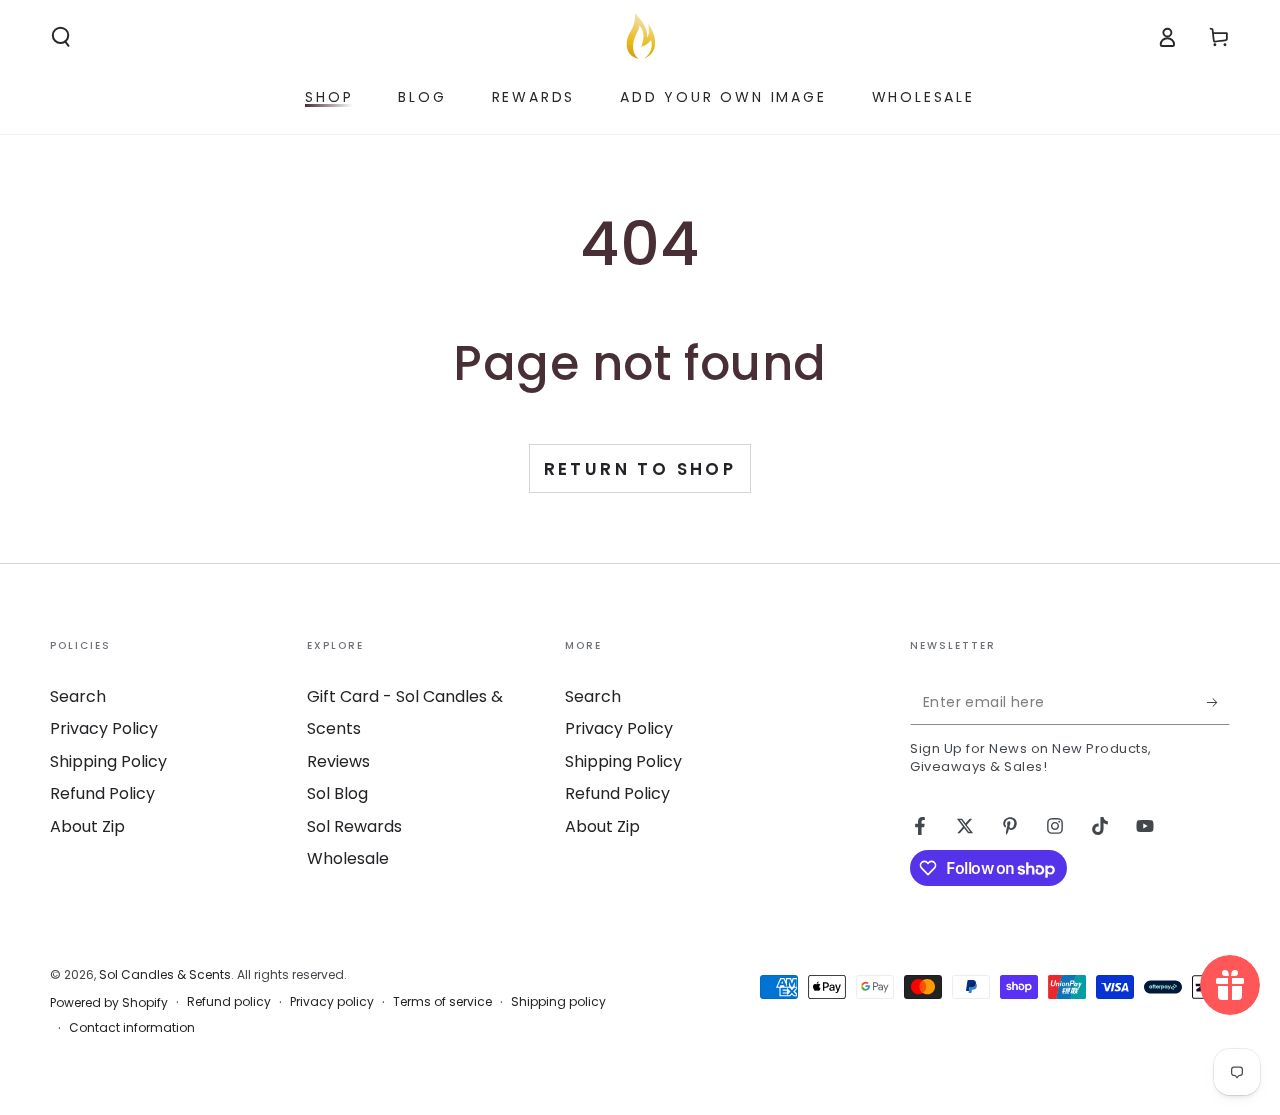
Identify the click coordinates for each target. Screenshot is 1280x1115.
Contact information (132, 1028)
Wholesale (348, 858)
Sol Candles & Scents (165, 974)
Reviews (338, 761)
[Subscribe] (1218, 702)
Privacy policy (332, 1002)
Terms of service (442, 1002)
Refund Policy (102, 793)
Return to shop (640, 469)
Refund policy (229, 1002)
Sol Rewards (354, 826)
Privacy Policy (104, 728)
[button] (61, 37)
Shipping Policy (108, 761)
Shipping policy (558, 1002)
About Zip (87, 826)
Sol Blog (337, 793)
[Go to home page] (640, 37)
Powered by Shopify (109, 1003)
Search (78, 696)
